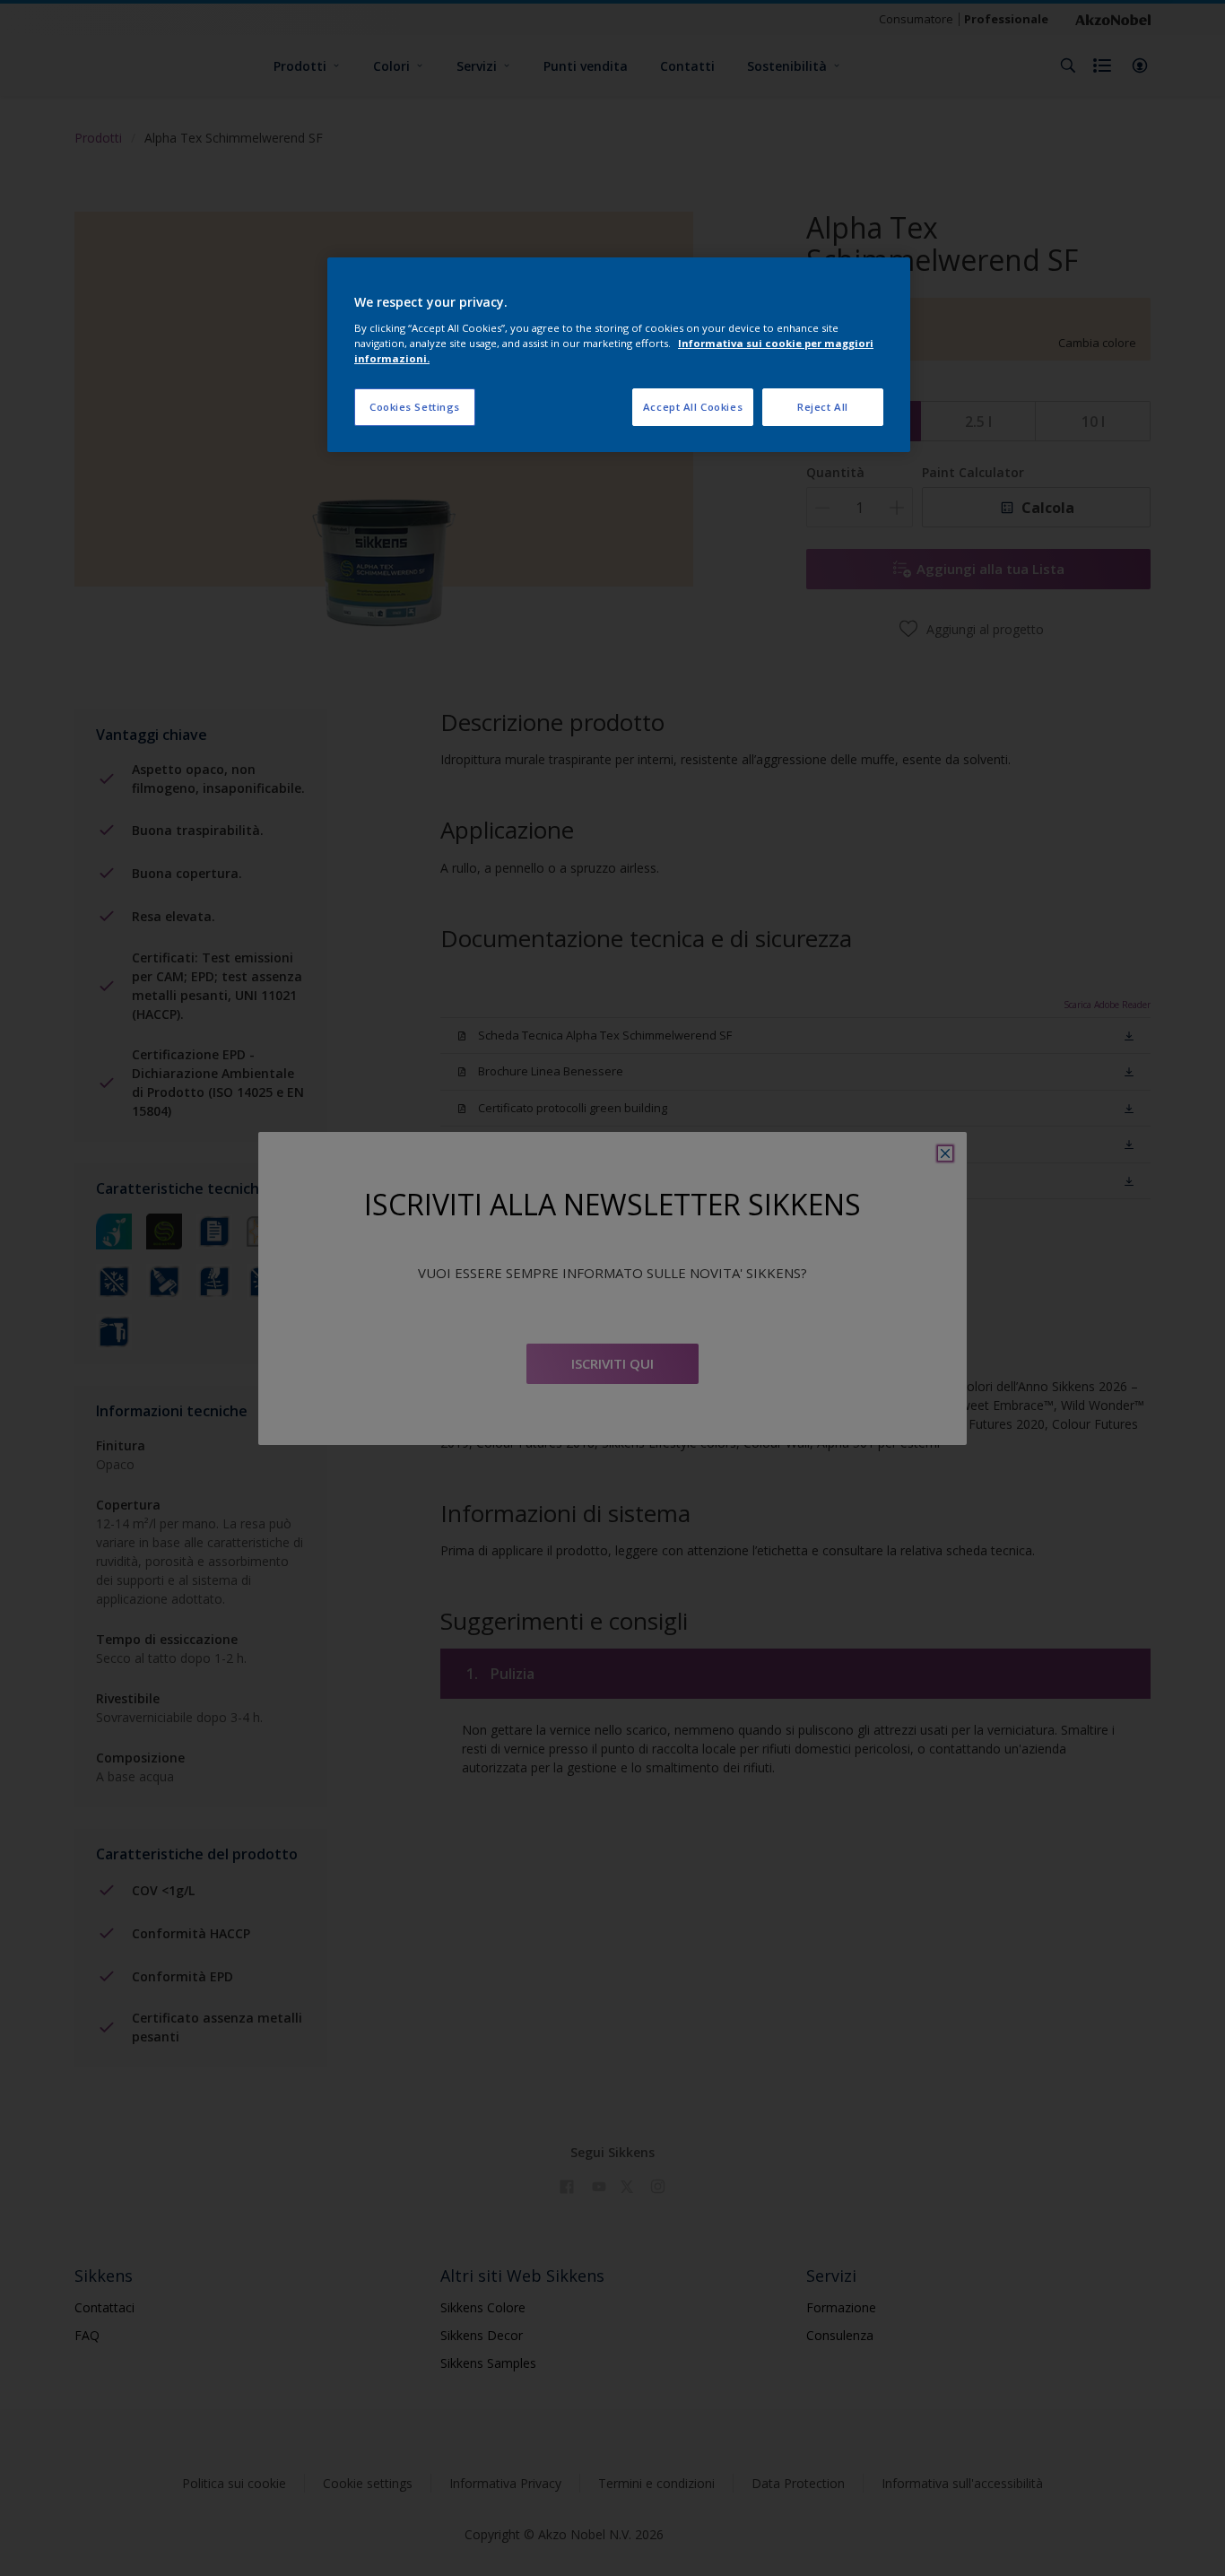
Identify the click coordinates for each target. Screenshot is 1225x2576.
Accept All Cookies (693, 407)
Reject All (823, 407)
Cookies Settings (415, 407)
